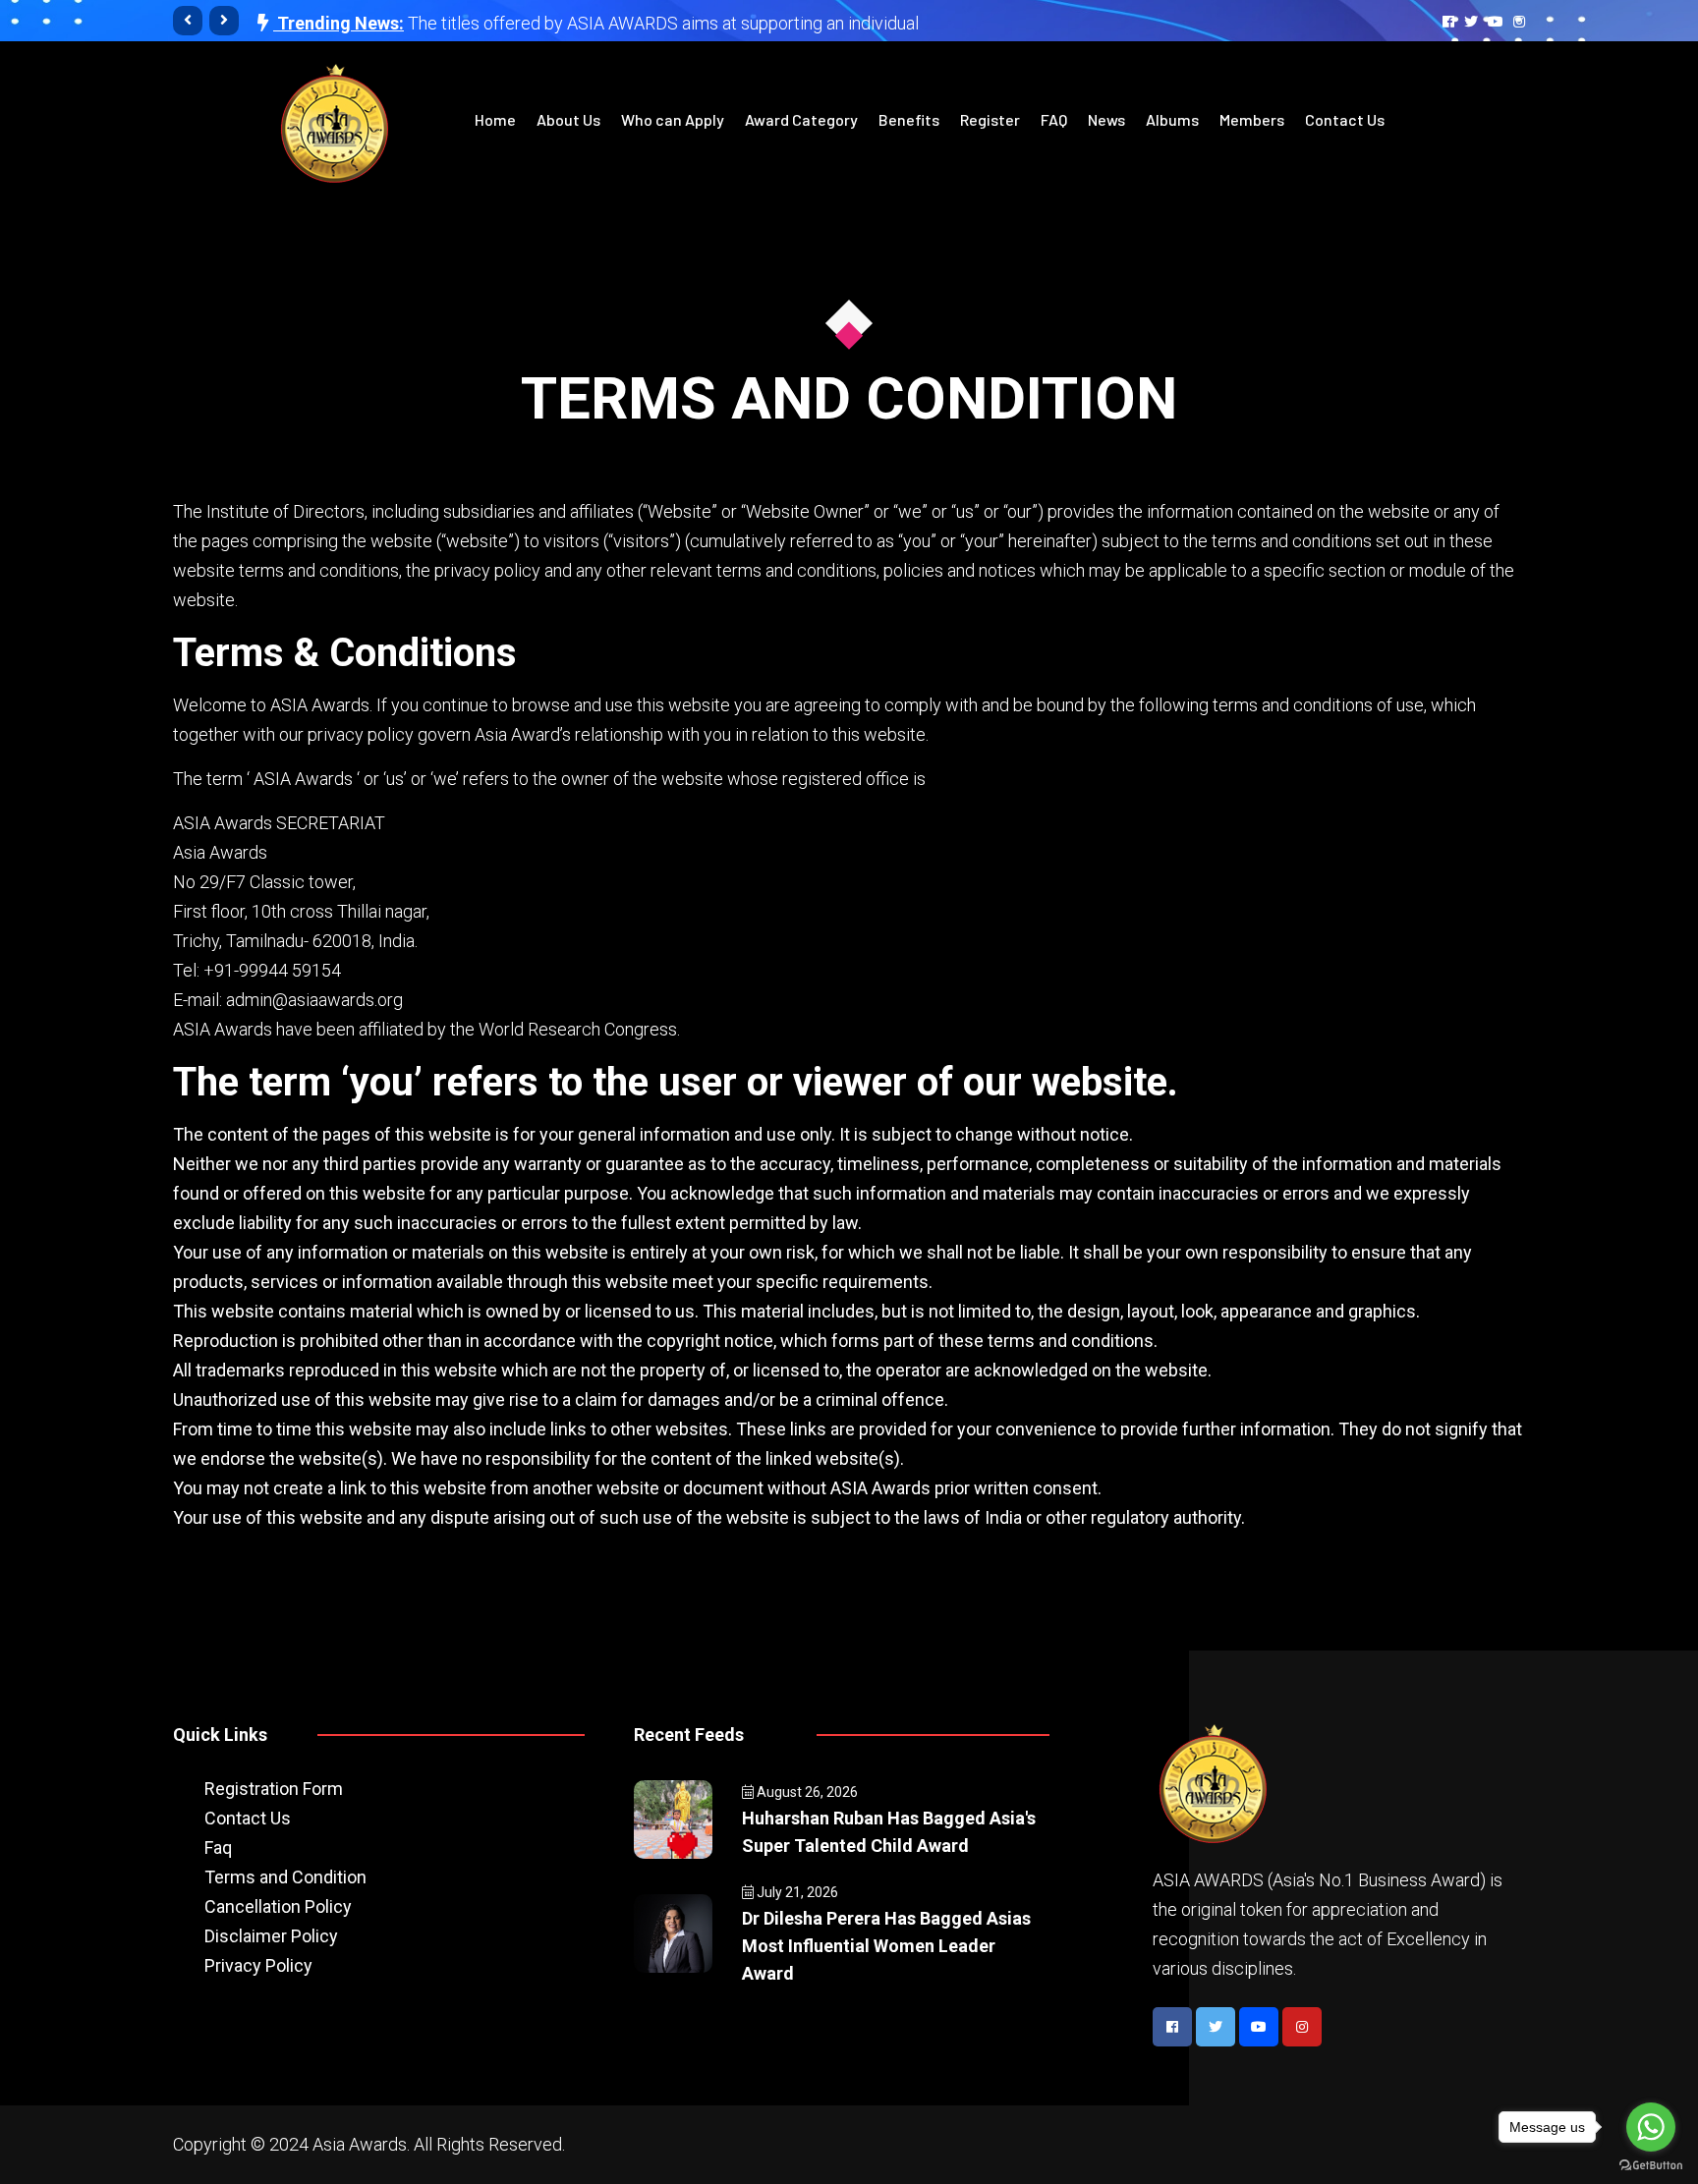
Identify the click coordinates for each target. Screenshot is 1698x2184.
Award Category (801, 119)
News (1106, 119)
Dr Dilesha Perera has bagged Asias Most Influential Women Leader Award (886, 1946)
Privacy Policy (258, 1965)
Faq (218, 1848)
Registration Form (274, 1789)
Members (1252, 119)
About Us (568, 119)
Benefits (909, 119)
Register (990, 119)
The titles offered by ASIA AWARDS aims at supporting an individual (663, 18)
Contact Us (1345, 119)
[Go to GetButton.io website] (1651, 2164)
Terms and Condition (285, 1877)
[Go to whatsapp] (1651, 2127)
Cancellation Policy (278, 1906)
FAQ (1054, 119)
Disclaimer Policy (271, 1936)
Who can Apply (673, 119)
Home (495, 119)
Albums (1172, 119)
